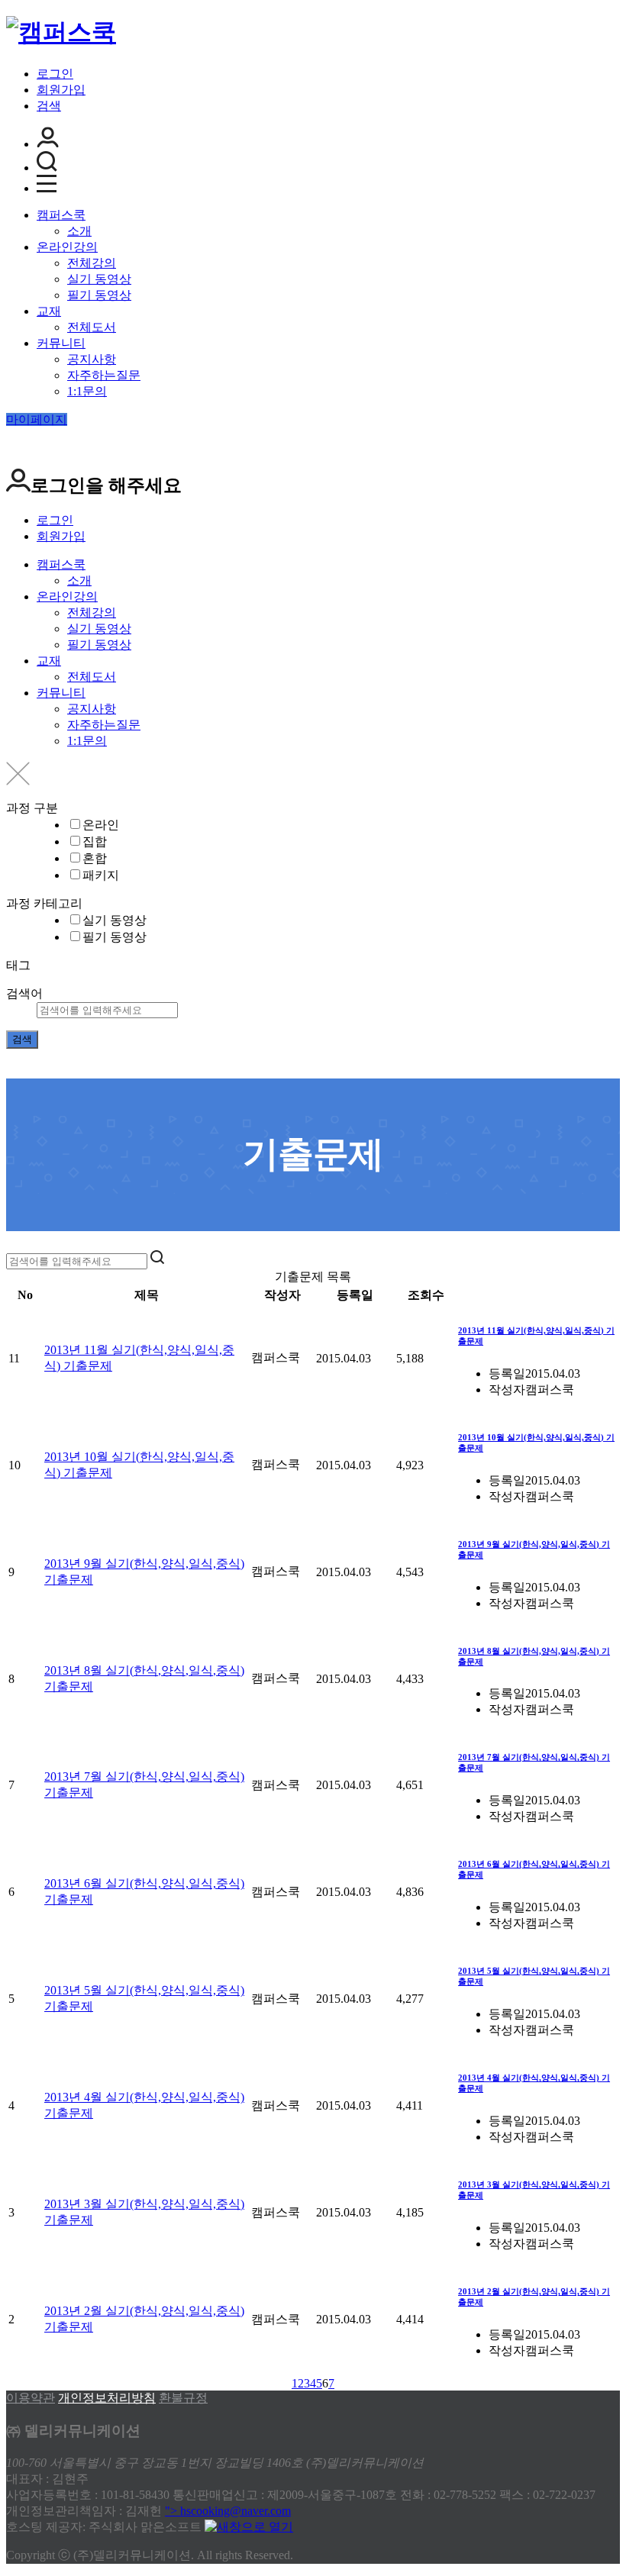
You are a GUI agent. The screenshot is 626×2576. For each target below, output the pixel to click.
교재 (49, 311)
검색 (49, 106)
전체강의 (92, 263)
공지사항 (92, 359)
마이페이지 (37, 419)
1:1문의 (87, 391)
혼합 (95, 858)
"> (228, 2511)
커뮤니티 (61, 343)
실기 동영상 (99, 279)
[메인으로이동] (15, 1243)
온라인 (101, 825)
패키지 (101, 875)
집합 (95, 841)
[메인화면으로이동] (61, 32)
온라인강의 (67, 247)
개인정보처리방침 (107, 2398)
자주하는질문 (104, 375)
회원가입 (61, 90)
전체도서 (92, 327)
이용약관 (31, 2398)
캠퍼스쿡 (61, 215)
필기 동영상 (99, 295)
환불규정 (183, 2398)
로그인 (55, 74)
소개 (79, 231)
